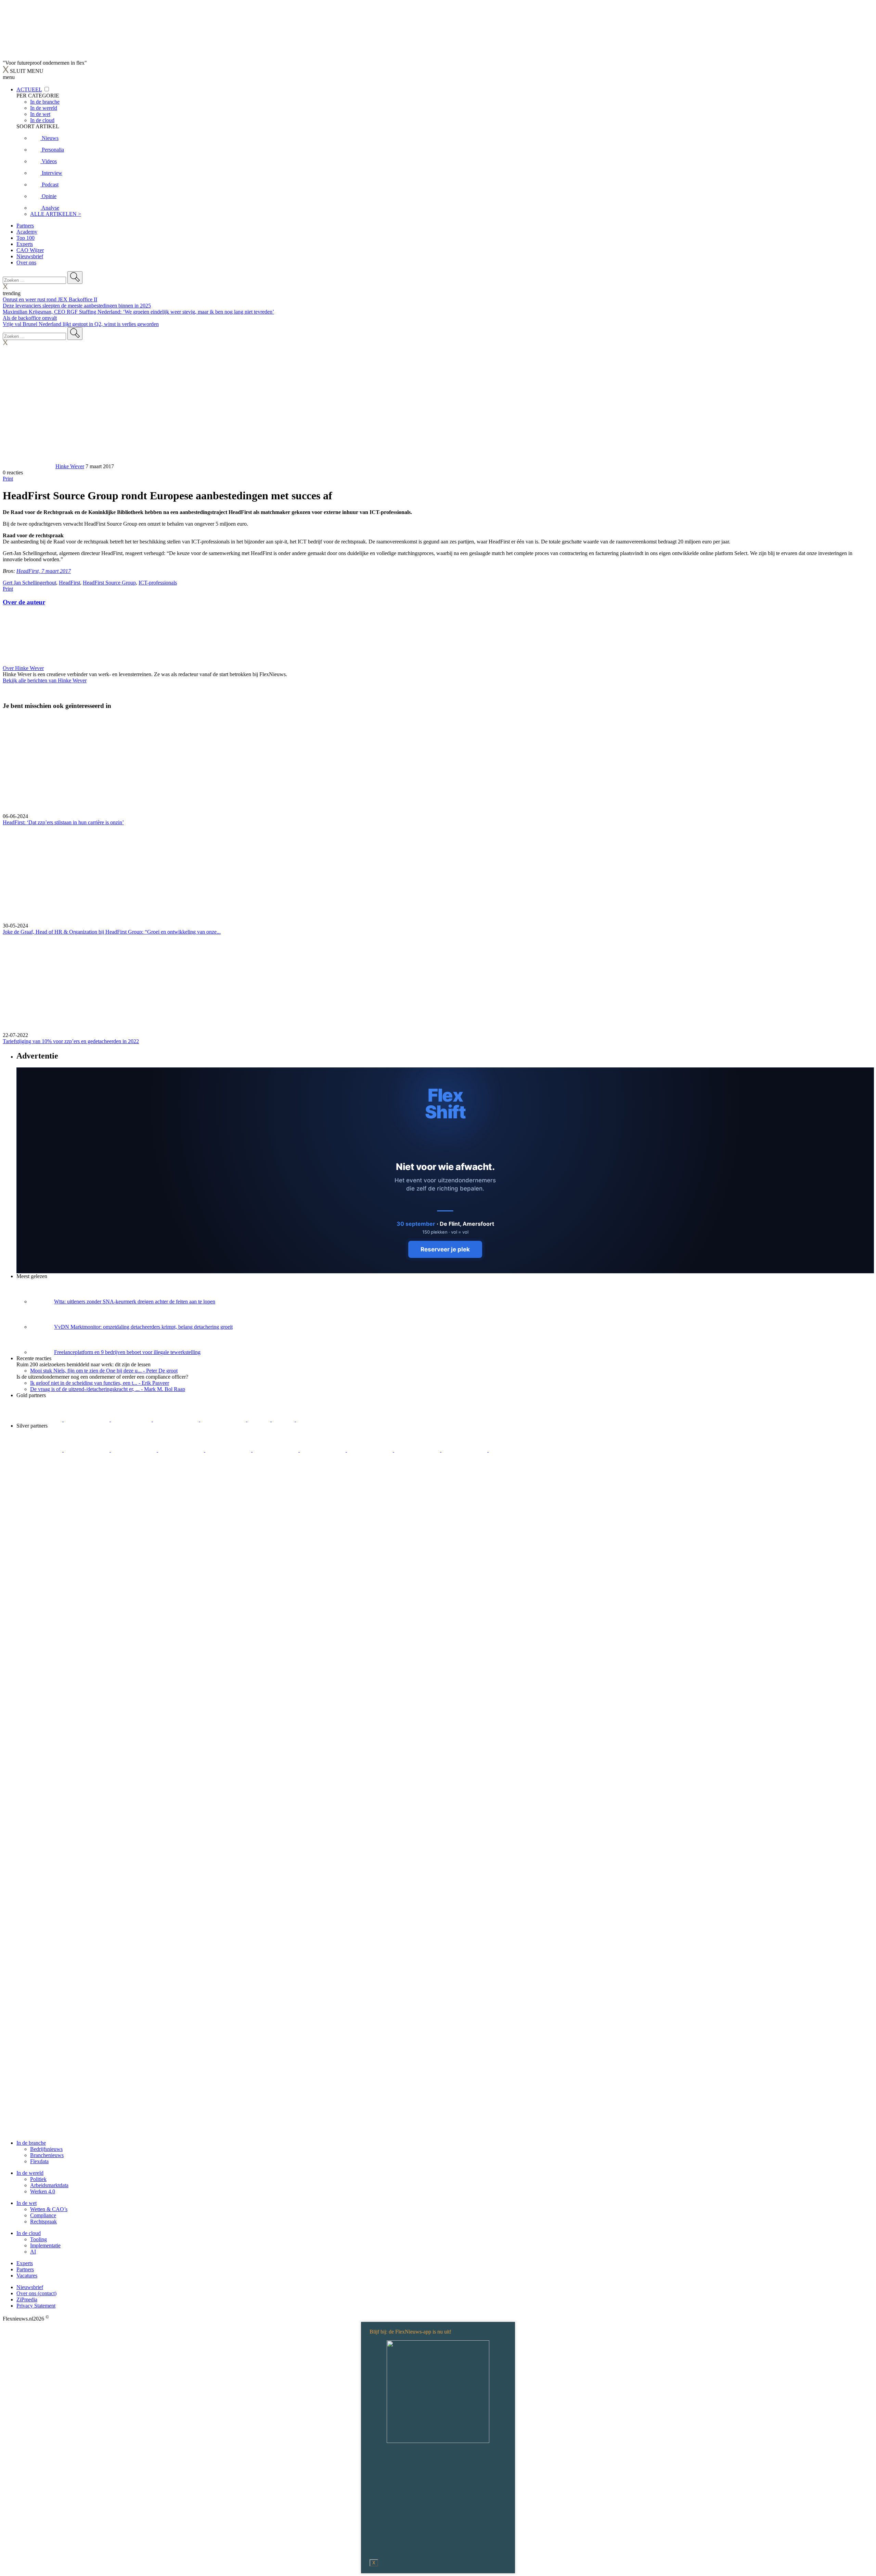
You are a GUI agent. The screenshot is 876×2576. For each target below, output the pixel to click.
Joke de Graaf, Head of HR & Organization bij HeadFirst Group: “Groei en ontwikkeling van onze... (112, 932)
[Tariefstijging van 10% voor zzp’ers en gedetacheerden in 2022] (438, 984)
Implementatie (45, 2245)
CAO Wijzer (30, 250)
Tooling (38, 2239)
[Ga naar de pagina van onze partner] (63, 1491)
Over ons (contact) (36, 2293)
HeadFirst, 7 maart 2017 (44, 571)
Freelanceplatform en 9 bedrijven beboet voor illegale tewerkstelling (127, 1352)
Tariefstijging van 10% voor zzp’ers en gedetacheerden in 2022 (71, 1041)
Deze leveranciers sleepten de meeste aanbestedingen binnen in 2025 (77, 306)
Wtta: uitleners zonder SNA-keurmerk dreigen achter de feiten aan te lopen (135, 1302)
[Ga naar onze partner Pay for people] (465, 1450)
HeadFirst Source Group (109, 583)
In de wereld (30, 2173)
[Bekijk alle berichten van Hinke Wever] (28, 466)
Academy (27, 232)
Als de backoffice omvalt (30, 318)
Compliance (43, 2215)
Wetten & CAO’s (49, 2209)
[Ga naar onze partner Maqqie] (229, 1450)
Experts (25, 244)
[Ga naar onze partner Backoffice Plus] (40, 1420)
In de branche (31, 2143)
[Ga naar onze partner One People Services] (177, 1420)
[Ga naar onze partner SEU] (87, 1450)
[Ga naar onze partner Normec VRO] (182, 1450)
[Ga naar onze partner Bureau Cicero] (260, 1420)
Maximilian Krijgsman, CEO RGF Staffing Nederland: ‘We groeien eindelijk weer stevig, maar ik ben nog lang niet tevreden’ (138, 312)
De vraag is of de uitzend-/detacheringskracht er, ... (108, 1389)
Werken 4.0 (43, 2191)
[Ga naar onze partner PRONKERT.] (134, 1450)
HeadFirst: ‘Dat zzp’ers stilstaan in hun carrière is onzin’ (63, 822)
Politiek (38, 2179)
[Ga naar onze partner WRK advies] (512, 1450)
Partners (25, 226)
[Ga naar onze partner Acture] (87, 1420)
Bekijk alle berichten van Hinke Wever (45, 680)
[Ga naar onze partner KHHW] (284, 1420)
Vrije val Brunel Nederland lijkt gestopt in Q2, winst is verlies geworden (81, 324)
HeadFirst (69, 583)
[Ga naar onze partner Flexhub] (40, 1450)
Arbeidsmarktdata (49, 2185)
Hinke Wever (70, 466)
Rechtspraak (43, 2222)
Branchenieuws (47, 2155)
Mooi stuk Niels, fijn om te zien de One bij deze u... (104, 1371)
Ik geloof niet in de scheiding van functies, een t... (100, 1383)
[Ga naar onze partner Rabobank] (323, 1450)
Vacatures (27, 2276)
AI (33, 2252)
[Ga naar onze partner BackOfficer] (132, 1420)
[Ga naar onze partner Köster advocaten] (418, 1450)
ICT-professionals (158, 583)
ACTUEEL (29, 89)
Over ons (26, 262)
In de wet (27, 2203)
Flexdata (39, 2161)
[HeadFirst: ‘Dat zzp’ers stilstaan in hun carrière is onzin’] (438, 765)
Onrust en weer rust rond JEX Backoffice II (50, 299)
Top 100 (25, 238)
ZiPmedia (27, 2299)
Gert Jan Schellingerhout (29, 583)
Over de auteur (24, 602)
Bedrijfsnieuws (46, 2149)
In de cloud (29, 2233)
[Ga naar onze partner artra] (276, 1450)
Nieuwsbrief (30, 256)
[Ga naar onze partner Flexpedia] (224, 1420)
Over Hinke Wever (23, 668)
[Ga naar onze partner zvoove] (319, 1420)
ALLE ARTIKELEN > (56, 214)
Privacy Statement (36, 2306)
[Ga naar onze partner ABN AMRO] (371, 1450)
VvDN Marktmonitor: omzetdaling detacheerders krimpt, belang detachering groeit (143, 1327)
